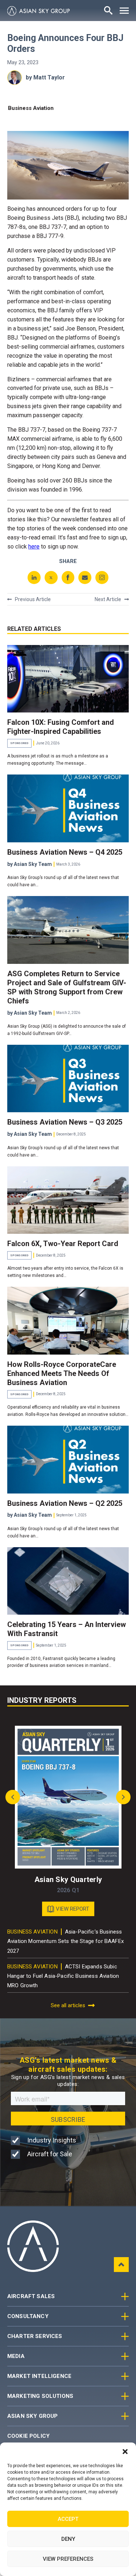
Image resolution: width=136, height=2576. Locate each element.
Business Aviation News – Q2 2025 (65, 1503)
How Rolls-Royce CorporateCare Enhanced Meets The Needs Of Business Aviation (62, 1373)
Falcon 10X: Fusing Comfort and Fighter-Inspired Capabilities (61, 727)
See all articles (68, 2005)
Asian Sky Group (32, 2416)
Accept (68, 2519)
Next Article (108, 599)
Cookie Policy (28, 2436)
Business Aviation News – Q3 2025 (65, 1122)
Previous (15, 1797)
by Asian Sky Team (30, 864)
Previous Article (33, 599)
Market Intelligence (39, 2376)
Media (16, 2356)
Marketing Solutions (40, 2396)
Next (121, 1797)
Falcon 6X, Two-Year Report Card (63, 1244)
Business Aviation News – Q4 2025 (65, 852)
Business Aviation (31, 108)
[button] (125, 2452)
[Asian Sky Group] (38, 11)
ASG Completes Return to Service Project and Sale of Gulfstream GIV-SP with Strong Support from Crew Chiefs (67, 987)
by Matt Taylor (45, 77)
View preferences (68, 2559)
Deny (68, 2539)
